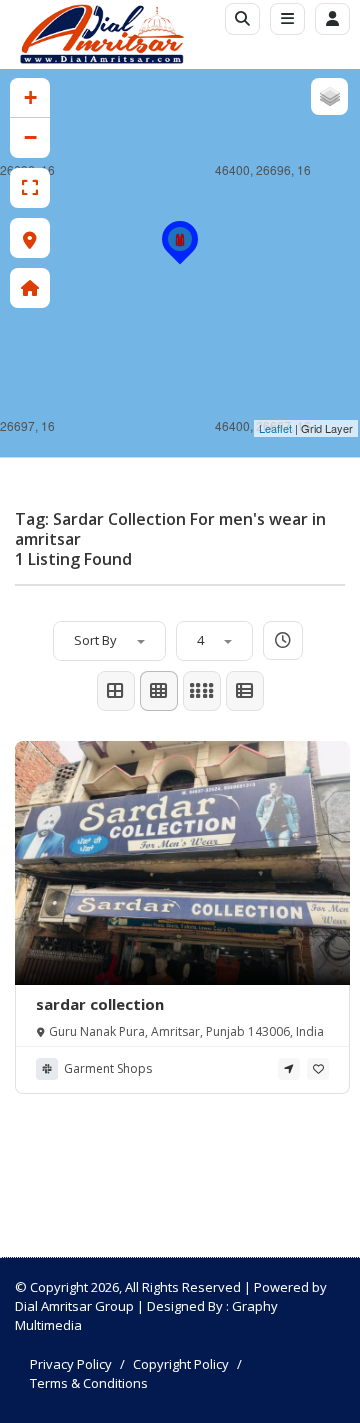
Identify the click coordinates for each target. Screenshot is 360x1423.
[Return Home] (30, 288)
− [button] (30, 137)
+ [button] (30, 97)
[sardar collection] (180, 262)
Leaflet (275, 428)
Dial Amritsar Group (74, 1306)
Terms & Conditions (89, 1383)
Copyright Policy (181, 1364)
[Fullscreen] (30, 188)
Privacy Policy (71, 1364)
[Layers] (329, 96)
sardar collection (100, 1004)
